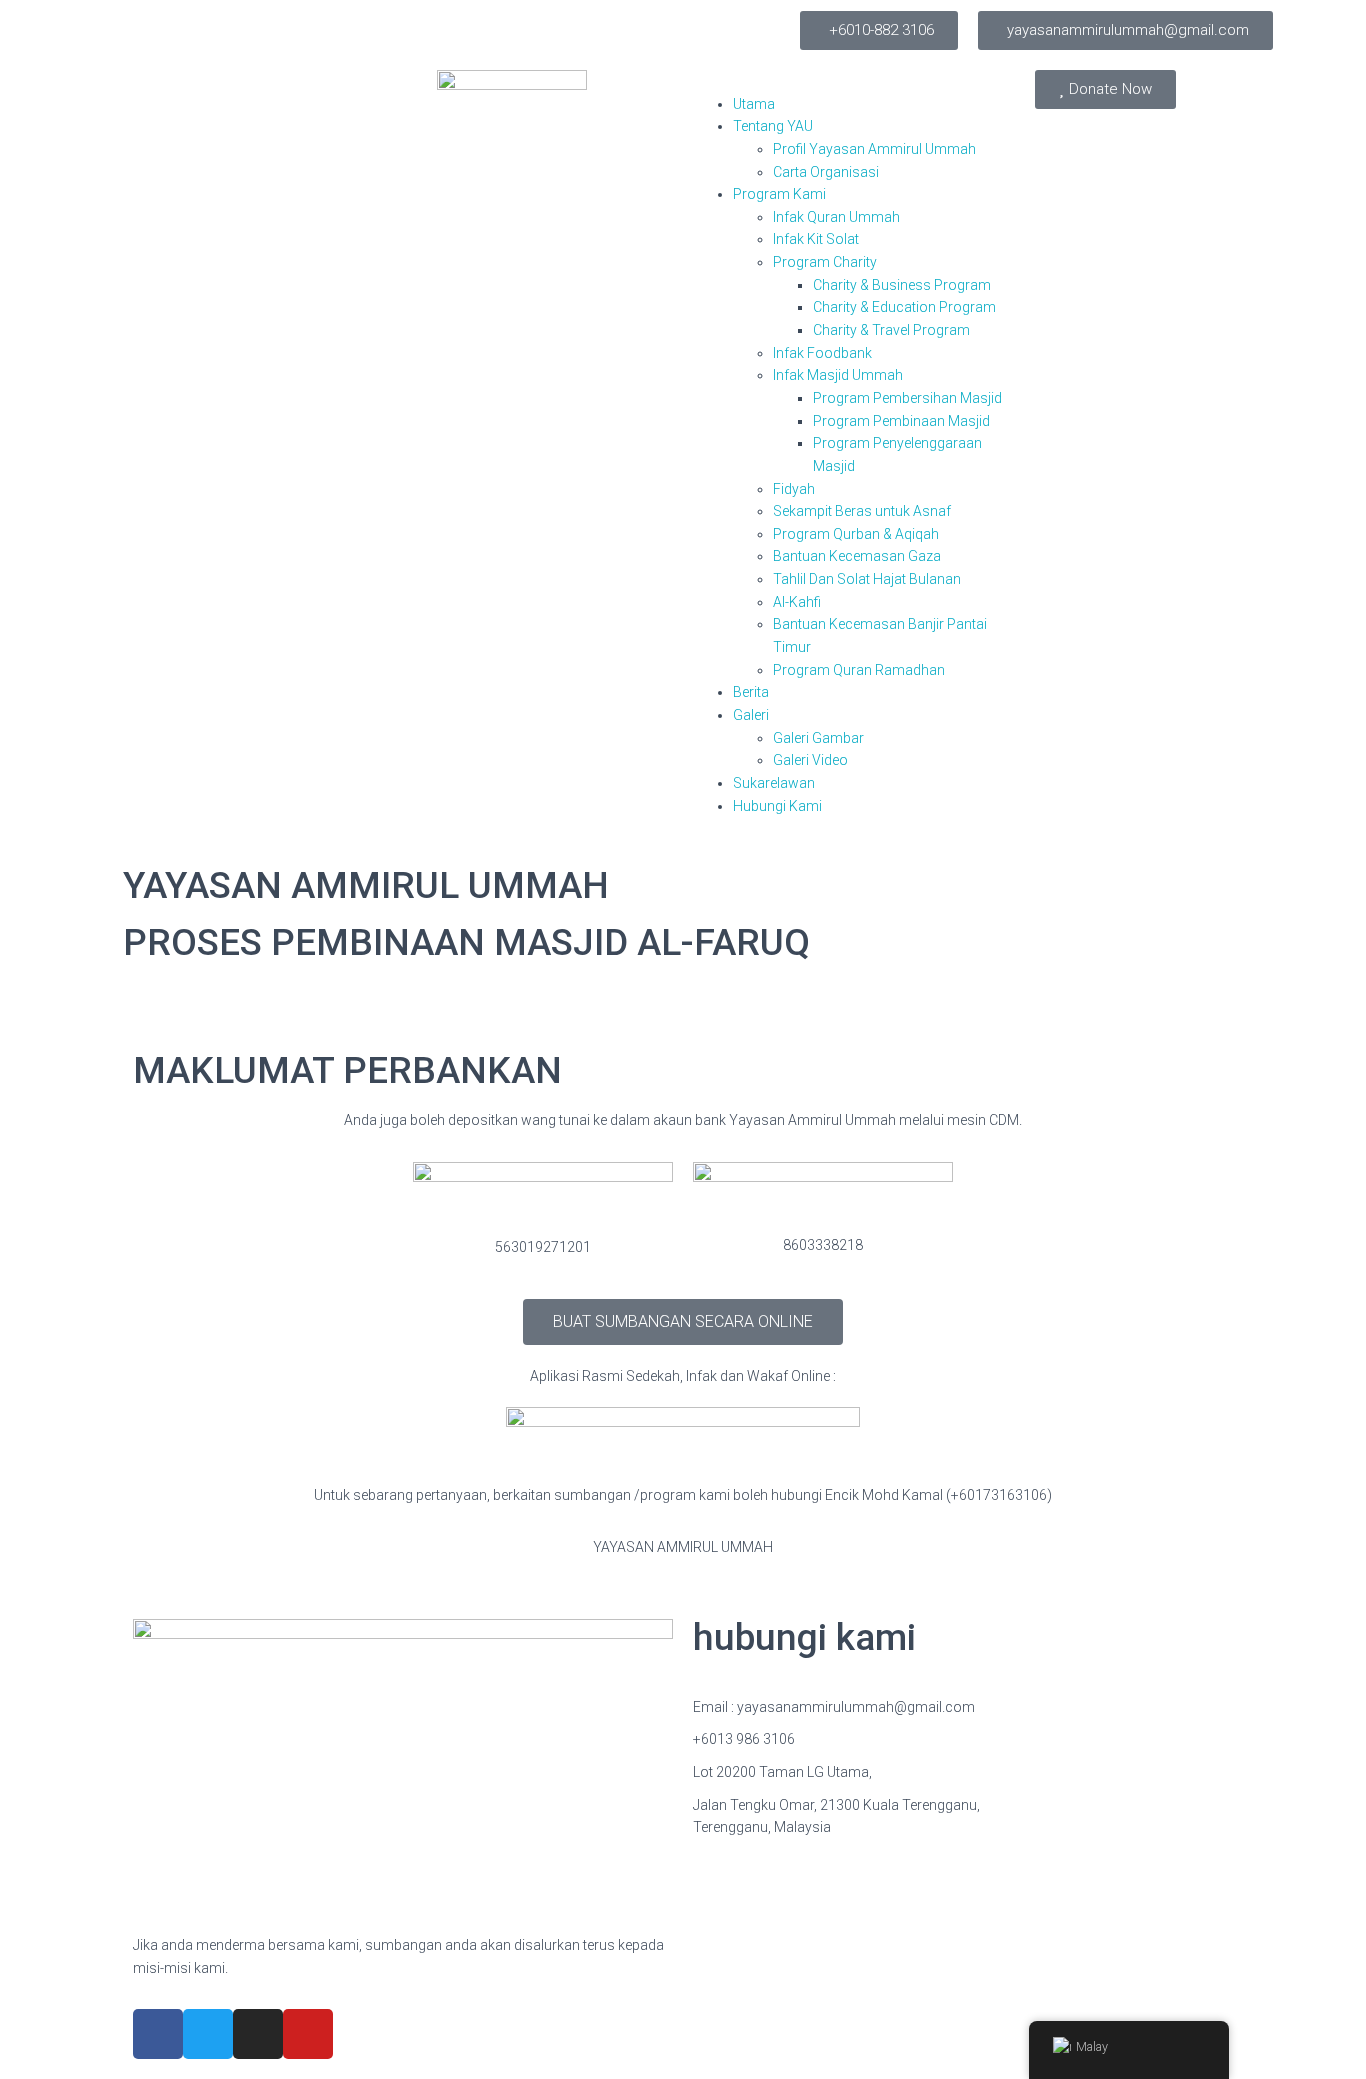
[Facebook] (158, 2034)
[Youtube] (308, 2034)
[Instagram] (258, 2034)
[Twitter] (208, 2034)
